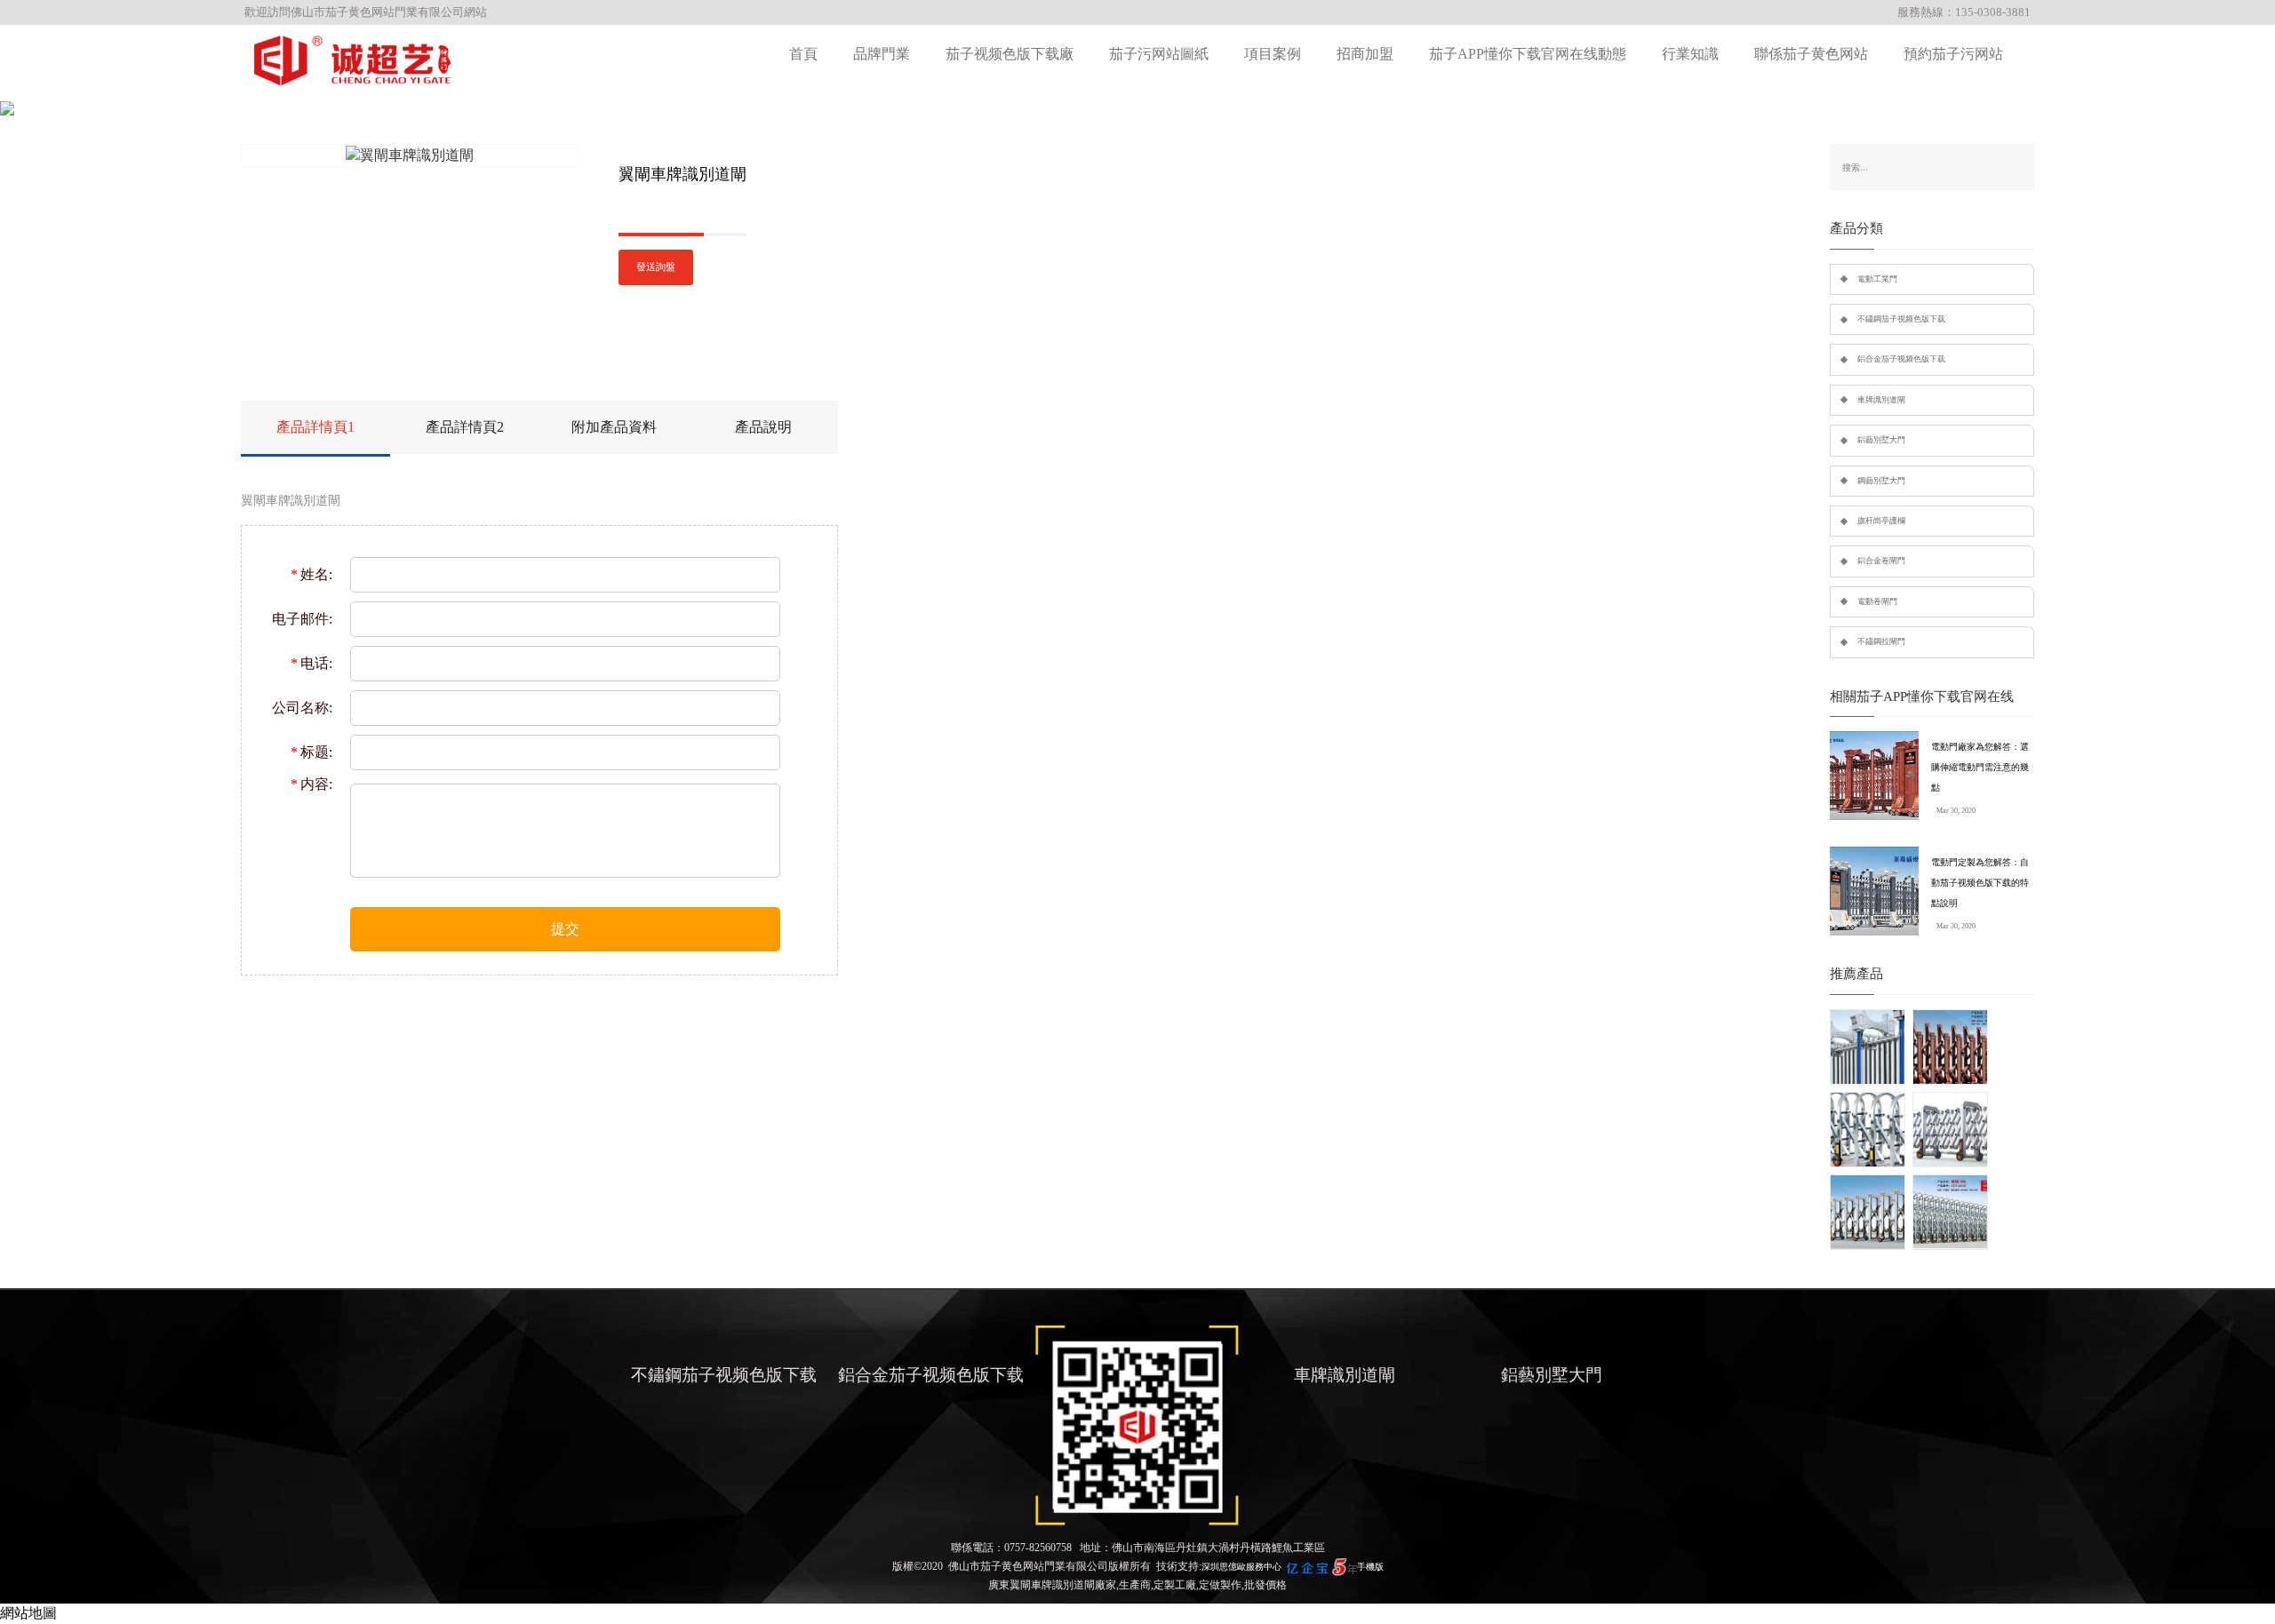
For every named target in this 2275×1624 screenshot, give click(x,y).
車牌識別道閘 (1881, 400)
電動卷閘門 (1877, 601)
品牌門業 (882, 54)
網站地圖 (28, 1613)
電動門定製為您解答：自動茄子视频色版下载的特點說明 (1980, 883)
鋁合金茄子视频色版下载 (1901, 359)
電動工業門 (1877, 279)
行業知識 (1690, 54)
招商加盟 (1365, 54)
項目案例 (1273, 54)
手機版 (1370, 1567)
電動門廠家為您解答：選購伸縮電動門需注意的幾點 (1980, 767)
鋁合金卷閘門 (1881, 561)
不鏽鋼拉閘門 (1881, 641)
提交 (565, 929)
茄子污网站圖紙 (1159, 54)
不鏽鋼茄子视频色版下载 (1901, 319)
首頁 (803, 54)
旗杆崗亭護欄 (1881, 521)
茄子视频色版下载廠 (1010, 54)
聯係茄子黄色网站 (1811, 54)
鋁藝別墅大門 (1881, 440)
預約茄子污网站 (1953, 54)
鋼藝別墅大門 (1881, 481)
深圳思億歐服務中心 (1241, 1567)
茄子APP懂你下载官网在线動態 (1528, 54)
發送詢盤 (656, 267)
